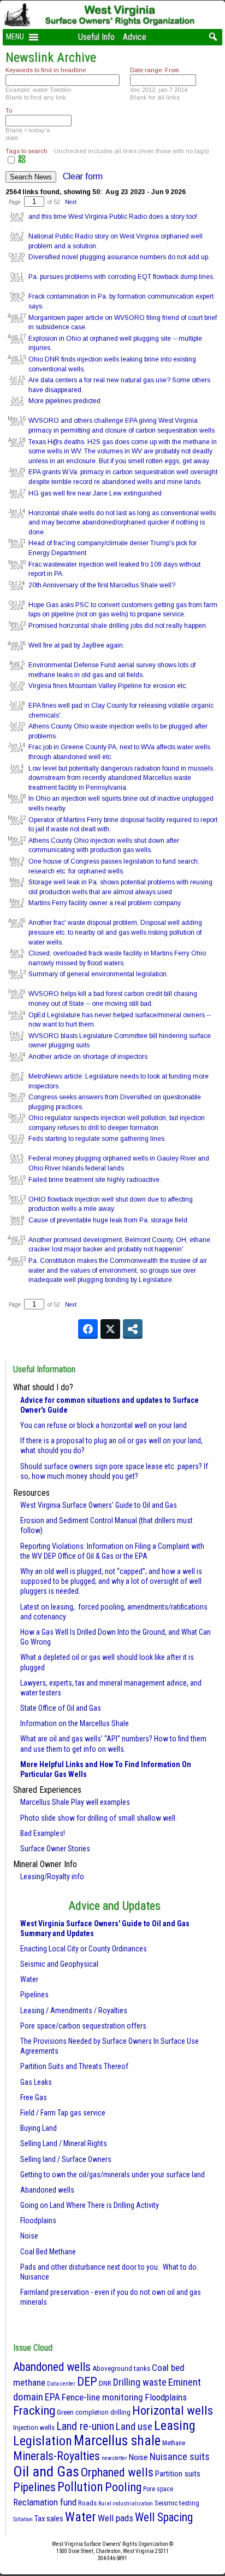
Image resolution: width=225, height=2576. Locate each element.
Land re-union (85, 2426)
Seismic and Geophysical (59, 1964)
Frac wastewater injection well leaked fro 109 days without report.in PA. (114, 569)
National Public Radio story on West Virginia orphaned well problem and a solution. (116, 241)
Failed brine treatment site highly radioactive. (95, 1180)
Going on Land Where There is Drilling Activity (90, 2205)
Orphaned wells (117, 2472)
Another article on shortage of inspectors (88, 1057)
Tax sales (49, 2519)
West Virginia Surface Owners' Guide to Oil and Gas (99, 1505)
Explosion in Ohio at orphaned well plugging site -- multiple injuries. (115, 343)
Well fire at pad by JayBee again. (76, 645)
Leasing (175, 2426)
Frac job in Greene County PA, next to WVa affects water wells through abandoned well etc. (119, 752)
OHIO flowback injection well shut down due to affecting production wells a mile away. (111, 1204)
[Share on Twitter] (110, 1329)
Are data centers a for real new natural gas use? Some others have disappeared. (119, 385)
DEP (87, 2382)
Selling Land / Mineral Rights (64, 2143)
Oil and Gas (46, 2472)
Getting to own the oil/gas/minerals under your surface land (112, 2175)
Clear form (83, 176)
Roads (87, 2503)
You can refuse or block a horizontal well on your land (103, 1425)
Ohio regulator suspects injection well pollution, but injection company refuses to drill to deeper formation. (117, 1123)
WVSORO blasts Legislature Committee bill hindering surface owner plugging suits (120, 1041)
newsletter (114, 2458)
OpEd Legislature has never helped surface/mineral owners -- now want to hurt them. (120, 1020)
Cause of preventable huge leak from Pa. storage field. (109, 1220)
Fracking (34, 2411)
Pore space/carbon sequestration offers (83, 2026)
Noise (29, 2236)
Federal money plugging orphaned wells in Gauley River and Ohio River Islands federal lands (119, 1163)
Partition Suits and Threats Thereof (74, 2066)
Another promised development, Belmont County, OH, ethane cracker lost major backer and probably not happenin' (119, 1245)
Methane (174, 2443)
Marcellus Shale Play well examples (75, 1802)
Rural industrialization (126, 2504)
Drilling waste (140, 2382)
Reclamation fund (45, 2502)
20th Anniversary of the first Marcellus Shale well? (102, 585)
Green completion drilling (94, 2412)
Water (29, 1979)
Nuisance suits (180, 2456)
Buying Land (39, 2128)
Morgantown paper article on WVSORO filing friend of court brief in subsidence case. (123, 323)
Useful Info (96, 37)
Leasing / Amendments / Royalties (74, 2010)
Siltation (23, 2519)
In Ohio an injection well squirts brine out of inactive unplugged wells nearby (121, 803)
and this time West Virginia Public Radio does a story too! (113, 217)
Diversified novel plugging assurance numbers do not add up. (119, 257)
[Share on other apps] (133, 1329)
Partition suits (178, 2474)
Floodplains (38, 2221)
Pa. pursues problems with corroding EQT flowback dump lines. (122, 277)
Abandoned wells (47, 2190)
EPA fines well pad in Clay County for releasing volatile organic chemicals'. (121, 710)
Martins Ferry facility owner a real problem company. (105, 903)
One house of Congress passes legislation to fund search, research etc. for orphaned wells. (114, 866)
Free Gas (34, 2097)
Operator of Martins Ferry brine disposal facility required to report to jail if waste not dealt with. (123, 825)
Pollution (80, 2487)
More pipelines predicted (64, 401)
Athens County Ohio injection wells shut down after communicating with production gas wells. (104, 846)
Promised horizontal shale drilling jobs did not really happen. (118, 626)
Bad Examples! (43, 1833)
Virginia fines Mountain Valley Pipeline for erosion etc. (108, 686)
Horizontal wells (173, 2411)
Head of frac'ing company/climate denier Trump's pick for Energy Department (112, 548)
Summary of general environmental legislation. (98, 974)
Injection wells (34, 2428)
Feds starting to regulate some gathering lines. (97, 1139)
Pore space (158, 2489)
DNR (105, 2383)
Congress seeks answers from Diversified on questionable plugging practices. (115, 1102)
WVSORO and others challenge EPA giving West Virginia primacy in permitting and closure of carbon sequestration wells (122, 426)
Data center (61, 2384)
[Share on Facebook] (88, 1329)
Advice (135, 37)
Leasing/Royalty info (52, 1876)
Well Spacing (164, 2517)
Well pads (116, 2518)
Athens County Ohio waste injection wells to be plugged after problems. (118, 731)
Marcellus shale (117, 2441)
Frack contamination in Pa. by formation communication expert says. (121, 301)
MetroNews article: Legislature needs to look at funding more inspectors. (119, 1081)
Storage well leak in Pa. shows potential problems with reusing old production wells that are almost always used (120, 887)
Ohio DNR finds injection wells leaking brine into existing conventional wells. (112, 364)
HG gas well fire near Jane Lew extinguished (95, 493)
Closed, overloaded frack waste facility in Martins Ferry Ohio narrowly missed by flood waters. (117, 958)
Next (71, 202)
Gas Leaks (36, 2082)
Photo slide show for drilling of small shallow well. (99, 1818)
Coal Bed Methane (48, 2252)
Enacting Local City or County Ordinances (84, 1949)
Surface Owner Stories (55, 1849)
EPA (52, 2397)
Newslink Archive (51, 57)
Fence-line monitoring (102, 2397)
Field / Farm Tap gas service (63, 2113)
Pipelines (34, 1995)
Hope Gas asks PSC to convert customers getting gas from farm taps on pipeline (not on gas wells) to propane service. (123, 610)
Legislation (43, 2441)
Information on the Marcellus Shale (75, 1723)
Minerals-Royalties (57, 2456)
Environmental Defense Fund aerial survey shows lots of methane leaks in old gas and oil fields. (112, 670)
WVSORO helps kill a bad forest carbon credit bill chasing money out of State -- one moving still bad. (113, 999)
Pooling (123, 2487)
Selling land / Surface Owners (66, 2159)
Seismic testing (177, 2503)
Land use (134, 2426)
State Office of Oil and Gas (61, 1708)
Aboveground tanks (121, 2368)
